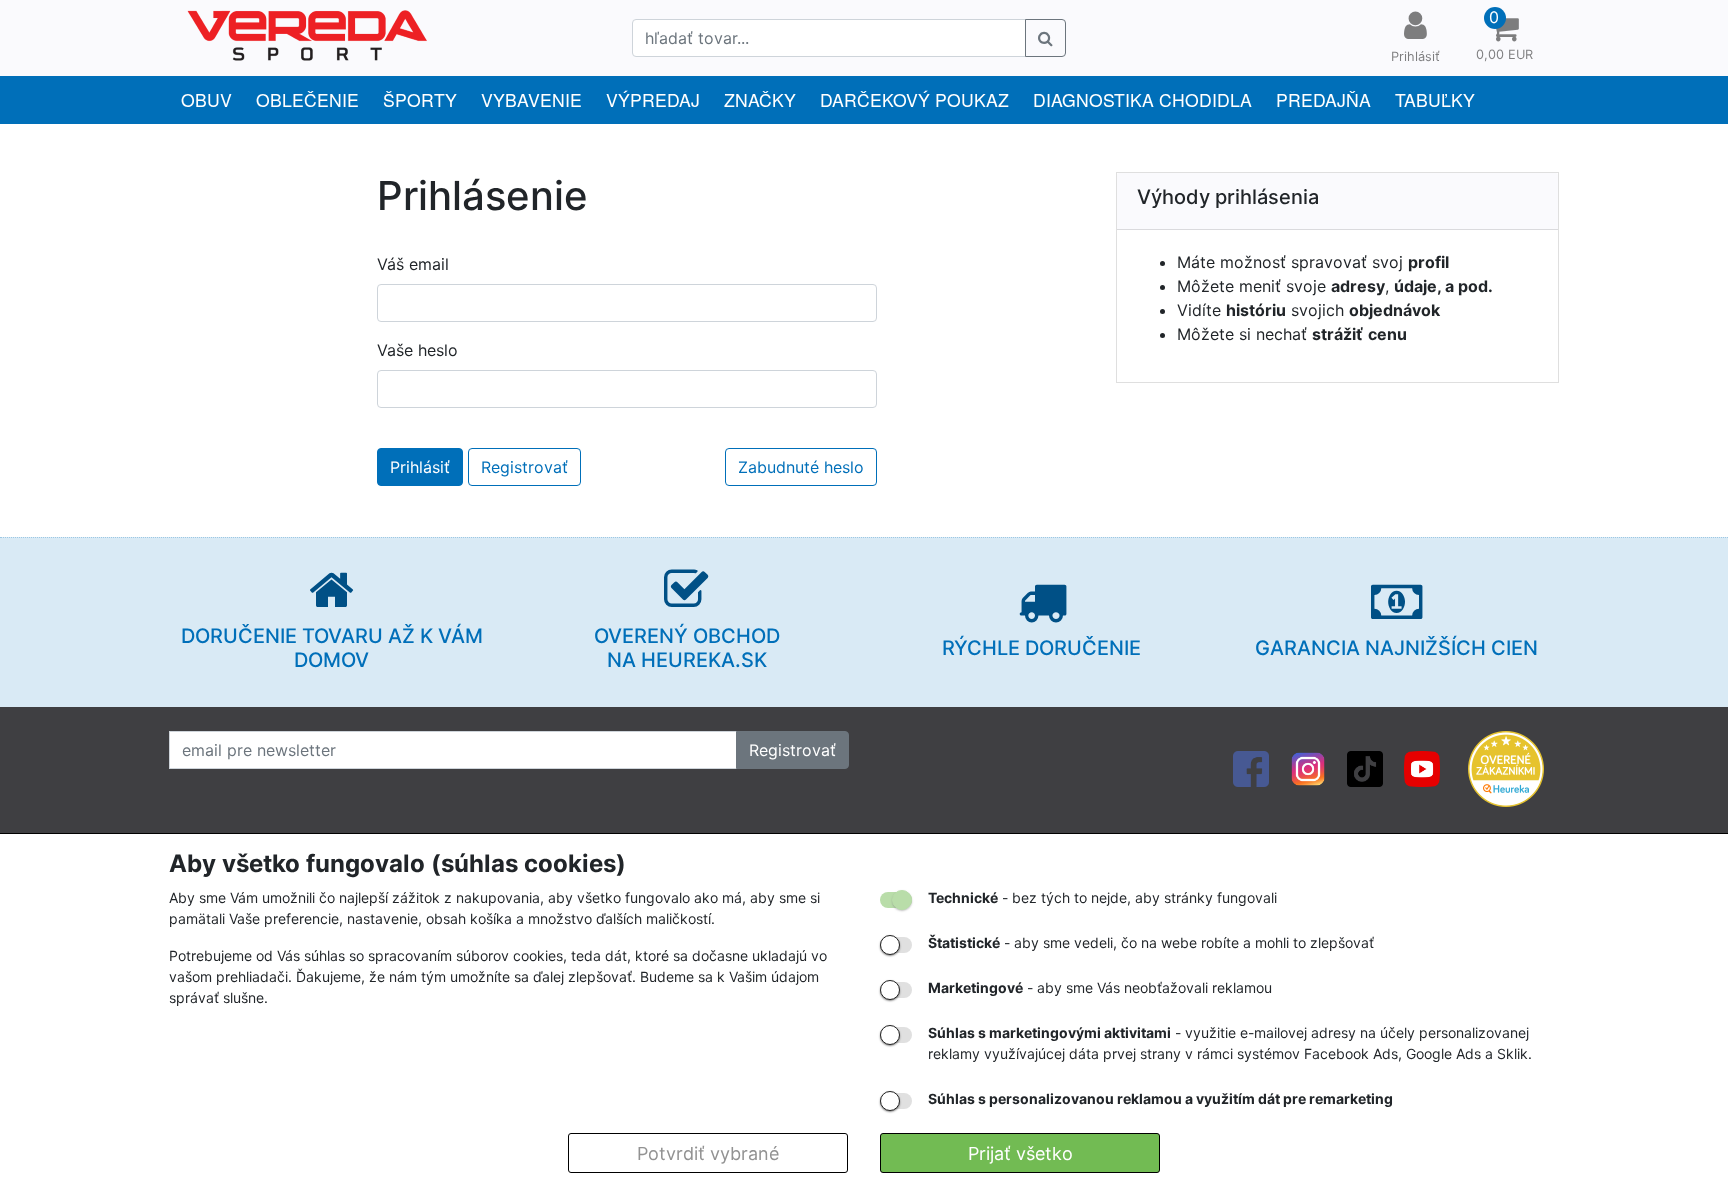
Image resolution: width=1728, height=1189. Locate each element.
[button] (1504, 38)
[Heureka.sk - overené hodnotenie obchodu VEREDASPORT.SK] (1506, 767)
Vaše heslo (417, 350)
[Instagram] (1308, 767)
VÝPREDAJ (653, 99)
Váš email (413, 264)
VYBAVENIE (531, 99)
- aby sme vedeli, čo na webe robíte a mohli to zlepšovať (1151, 942)
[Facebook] (1251, 767)
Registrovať (524, 467)
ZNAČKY (760, 99)
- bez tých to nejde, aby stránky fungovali (1102, 897)
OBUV (206, 99)
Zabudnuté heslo (801, 467)
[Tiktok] (1365, 767)
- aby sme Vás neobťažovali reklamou (1100, 987)
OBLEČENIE (307, 99)
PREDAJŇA (1323, 99)
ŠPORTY (420, 99)
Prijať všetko (1020, 1153)
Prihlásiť (420, 467)
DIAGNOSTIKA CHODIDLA (1142, 99)
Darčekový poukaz (914, 99)
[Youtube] (1422, 767)
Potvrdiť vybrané (708, 1153)
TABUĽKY (1435, 99)
